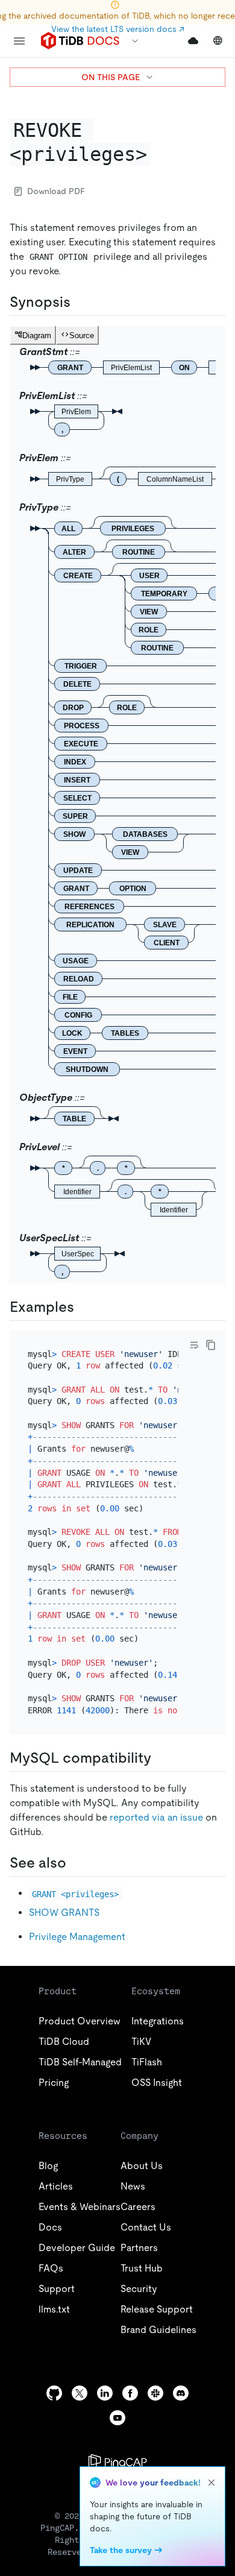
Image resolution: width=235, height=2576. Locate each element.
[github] (54, 2393)
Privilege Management (77, 1937)
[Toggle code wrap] (194, 1345)
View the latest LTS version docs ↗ (118, 29)
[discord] (181, 2393)
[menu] (19, 41)
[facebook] (130, 2393)
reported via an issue (156, 1817)
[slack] (155, 2393)
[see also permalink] (76, 1863)
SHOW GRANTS (64, 1913)
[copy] (211, 1345)
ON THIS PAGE (111, 77)
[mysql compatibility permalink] (161, 1758)
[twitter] (80, 2393)
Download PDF (56, 191)
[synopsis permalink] (80, 302)
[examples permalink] (84, 1307)
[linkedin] (105, 2393)
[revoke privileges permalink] (160, 154)
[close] (211, 2483)
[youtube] (117, 2418)
